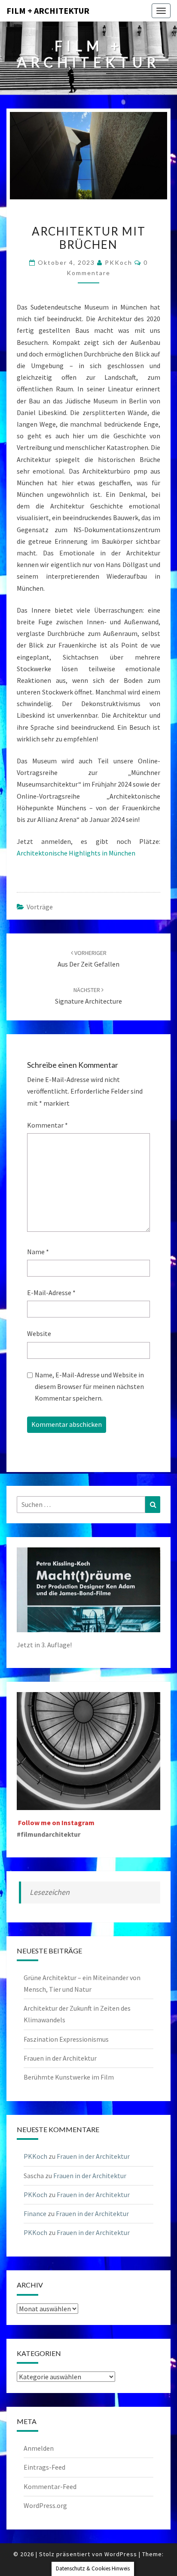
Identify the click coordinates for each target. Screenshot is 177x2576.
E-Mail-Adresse (51, 1293)
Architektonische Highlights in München (76, 853)
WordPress (121, 2554)
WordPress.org (45, 2505)
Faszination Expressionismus (66, 2039)
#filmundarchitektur (49, 1834)
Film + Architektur (48, 11)
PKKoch (119, 262)
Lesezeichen (50, 1892)
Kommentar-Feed (50, 2486)
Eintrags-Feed (44, 2467)
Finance (35, 2213)
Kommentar (47, 1125)
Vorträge (40, 907)
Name (38, 1252)
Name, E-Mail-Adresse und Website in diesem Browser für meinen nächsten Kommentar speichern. (89, 1386)
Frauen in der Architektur (60, 2058)
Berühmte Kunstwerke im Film (69, 2077)
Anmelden (39, 2448)
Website (39, 1333)
